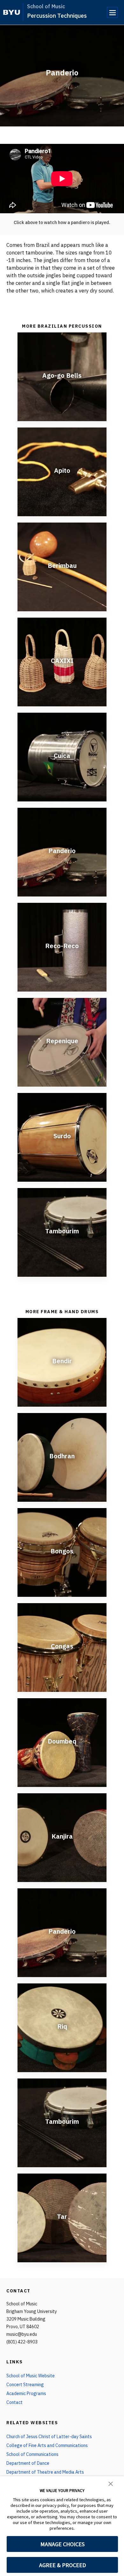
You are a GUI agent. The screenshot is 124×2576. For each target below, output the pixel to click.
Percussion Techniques (57, 16)
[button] (111, 2483)
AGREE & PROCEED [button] (62, 2565)
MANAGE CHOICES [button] (62, 2544)
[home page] (12, 12)
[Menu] (112, 12)
